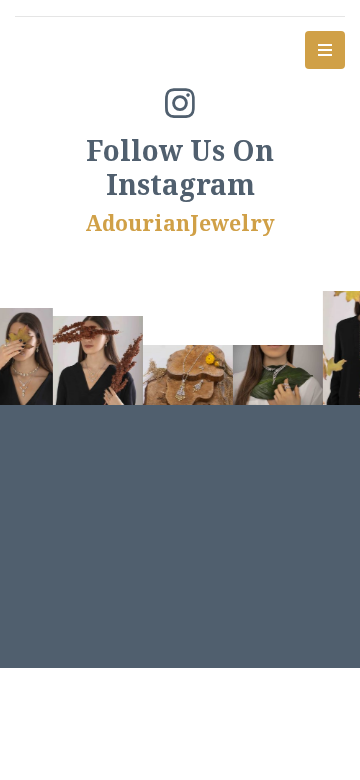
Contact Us (243, 530)
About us (100, 505)
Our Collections (236, 505)
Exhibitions (116, 530)
